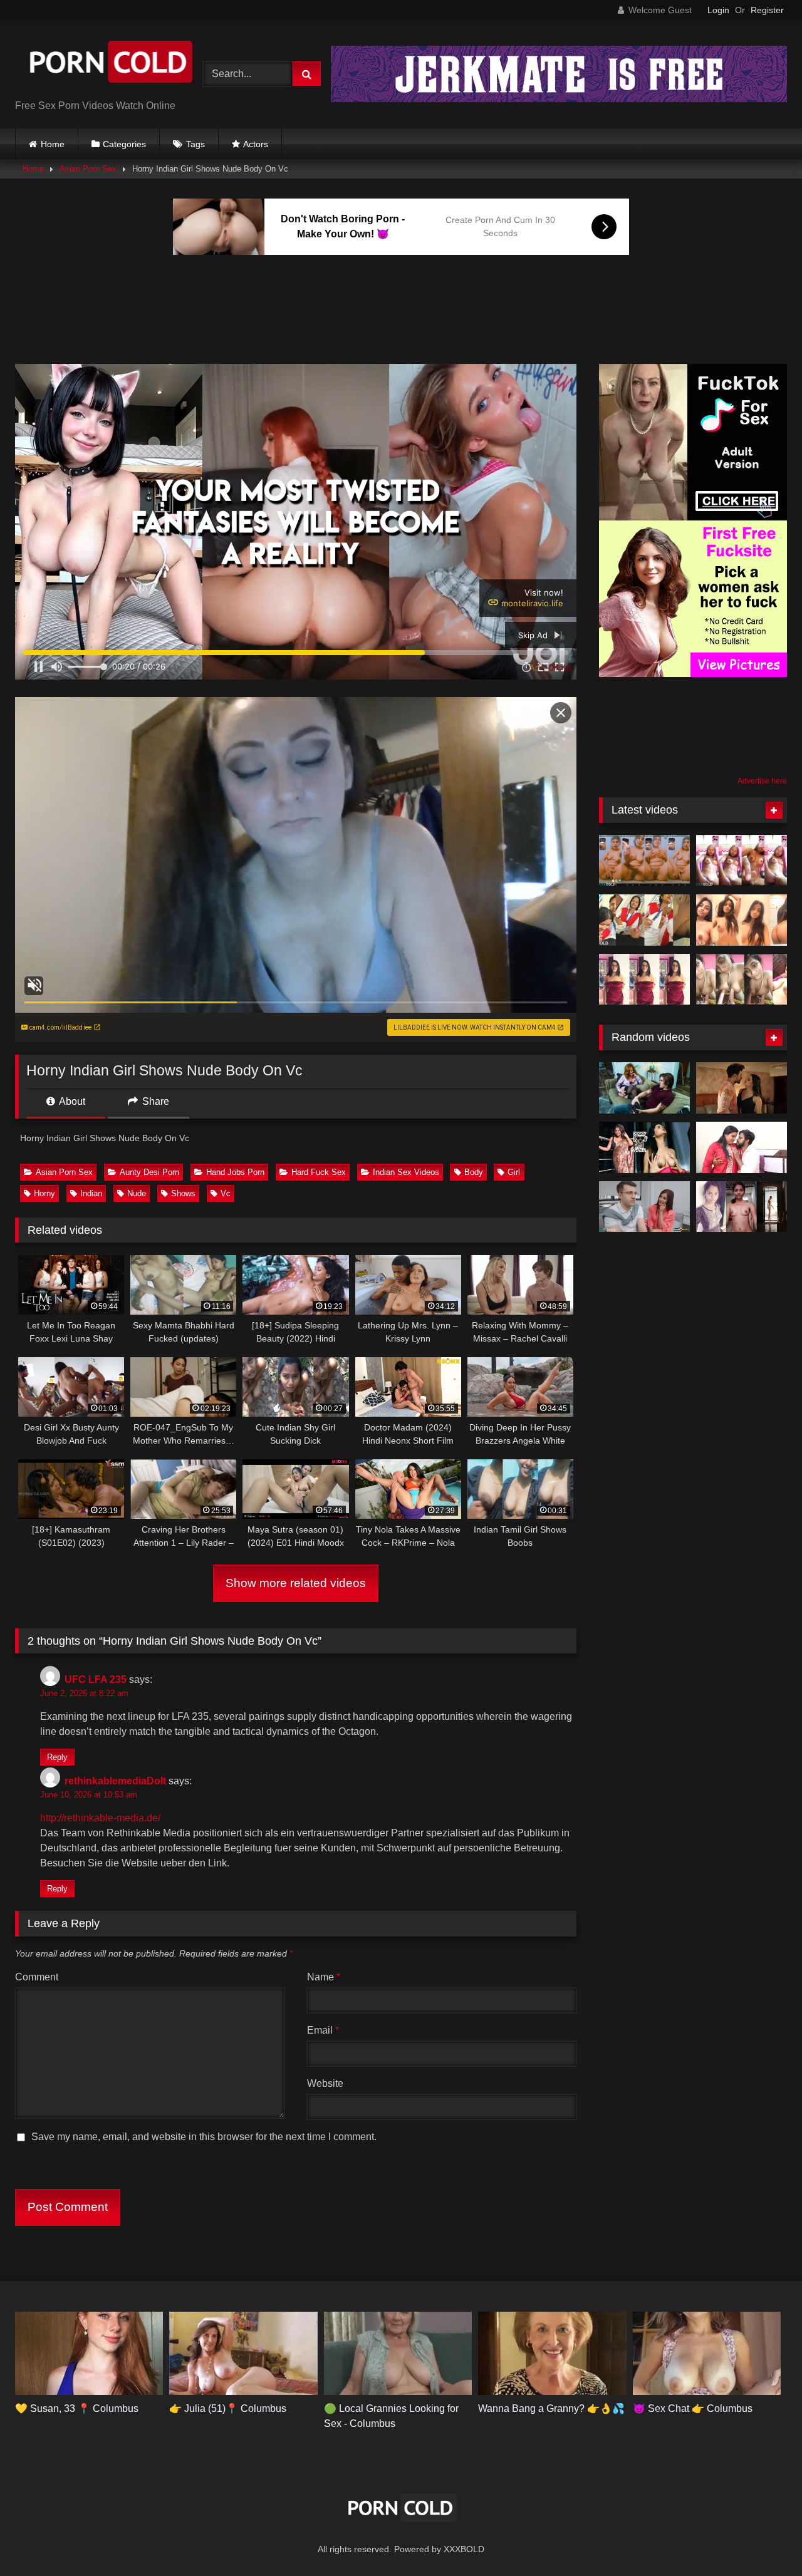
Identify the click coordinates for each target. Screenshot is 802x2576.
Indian (91, 1193)
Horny (44, 1193)
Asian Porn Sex (88, 169)
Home (53, 144)
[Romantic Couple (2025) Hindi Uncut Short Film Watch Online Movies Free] (742, 1147)
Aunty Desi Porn (149, 1172)
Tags (195, 144)
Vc (226, 1193)
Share (154, 1101)
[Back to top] (763, 2539)
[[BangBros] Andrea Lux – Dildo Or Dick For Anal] (644, 1207)
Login (718, 10)
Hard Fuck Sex (319, 1172)
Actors (256, 144)
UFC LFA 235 (96, 1679)
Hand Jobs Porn (235, 1172)
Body (474, 1172)
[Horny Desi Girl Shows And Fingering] (742, 861)
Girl (514, 1172)
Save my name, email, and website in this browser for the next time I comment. (204, 2137)
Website (325, 2083)
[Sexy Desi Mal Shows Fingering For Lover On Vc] (644, 861)
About (71, 1101)
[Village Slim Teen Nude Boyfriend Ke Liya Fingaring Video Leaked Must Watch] (742, 1207)
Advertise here (762, 781)
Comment (37, 1977)
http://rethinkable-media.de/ (100, 1818)
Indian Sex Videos (406, 1172)
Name (324, 1977)
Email (323, 2030)
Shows (183, 1193)
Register (767, 10)
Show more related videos (296, 1583)
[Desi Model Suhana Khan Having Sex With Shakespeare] (644, 1147)
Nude (137, 1193)
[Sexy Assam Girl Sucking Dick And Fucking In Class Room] (644, 920)
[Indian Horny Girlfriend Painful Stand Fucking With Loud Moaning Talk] (644, 980)
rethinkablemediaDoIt (115, 1781)
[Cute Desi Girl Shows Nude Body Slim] (742, 920)
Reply (57, 1757)
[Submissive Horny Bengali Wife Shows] (742, 980)
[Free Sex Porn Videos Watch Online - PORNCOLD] (109, 64)
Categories (124, 144)
